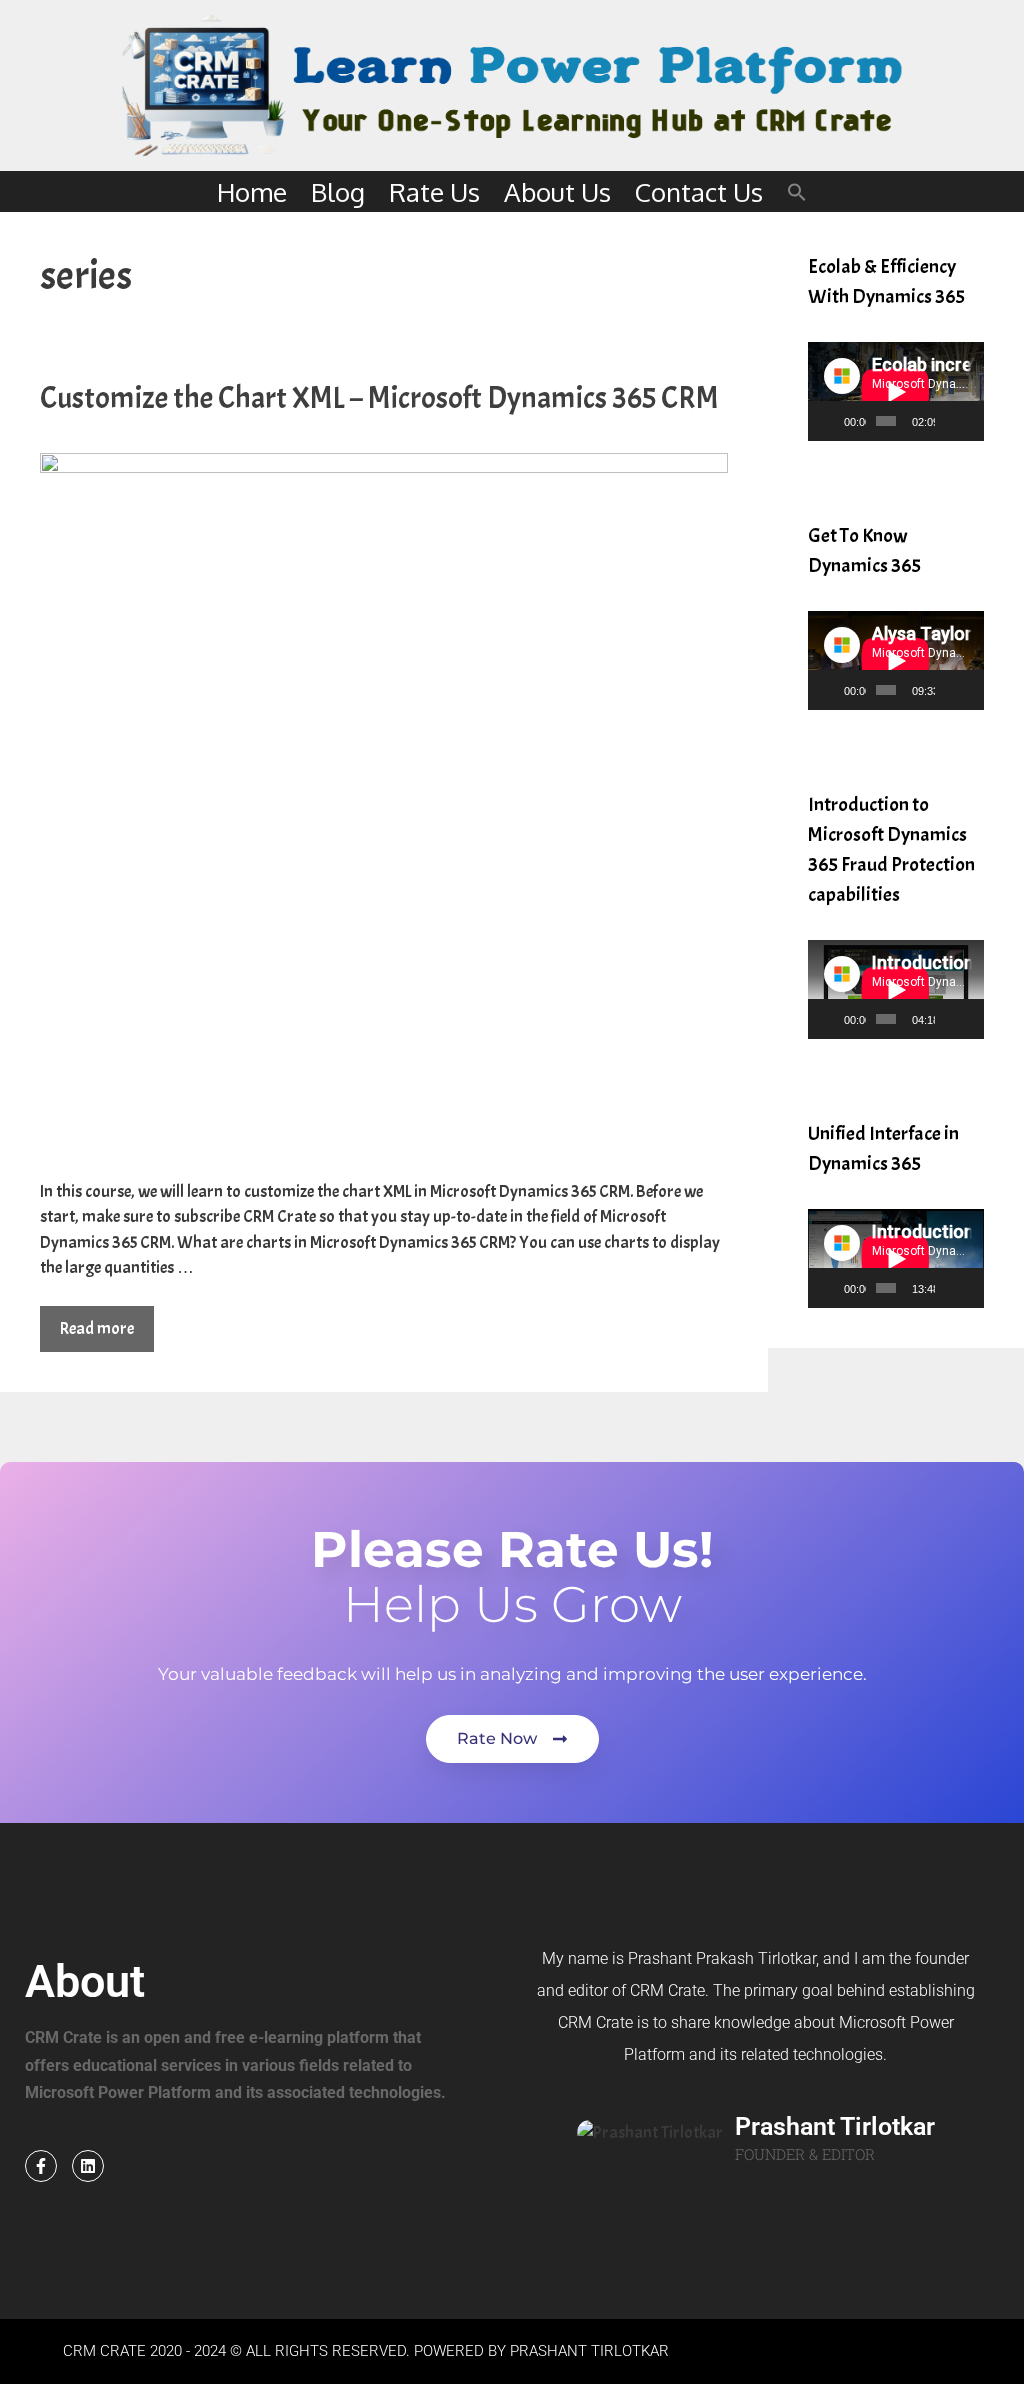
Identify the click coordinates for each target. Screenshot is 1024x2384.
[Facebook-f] (41, 2166)
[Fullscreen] (970, 421)
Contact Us (699, 191)
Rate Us (434, 191)
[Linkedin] (88, 2166)
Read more (97, 1328)
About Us (557, 191)
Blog (338, 191)
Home (252, 191)
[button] (797, 191)
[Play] (834, 421)
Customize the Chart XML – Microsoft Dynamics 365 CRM (379, 398)
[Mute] (951, 421)
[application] (896, 391)
